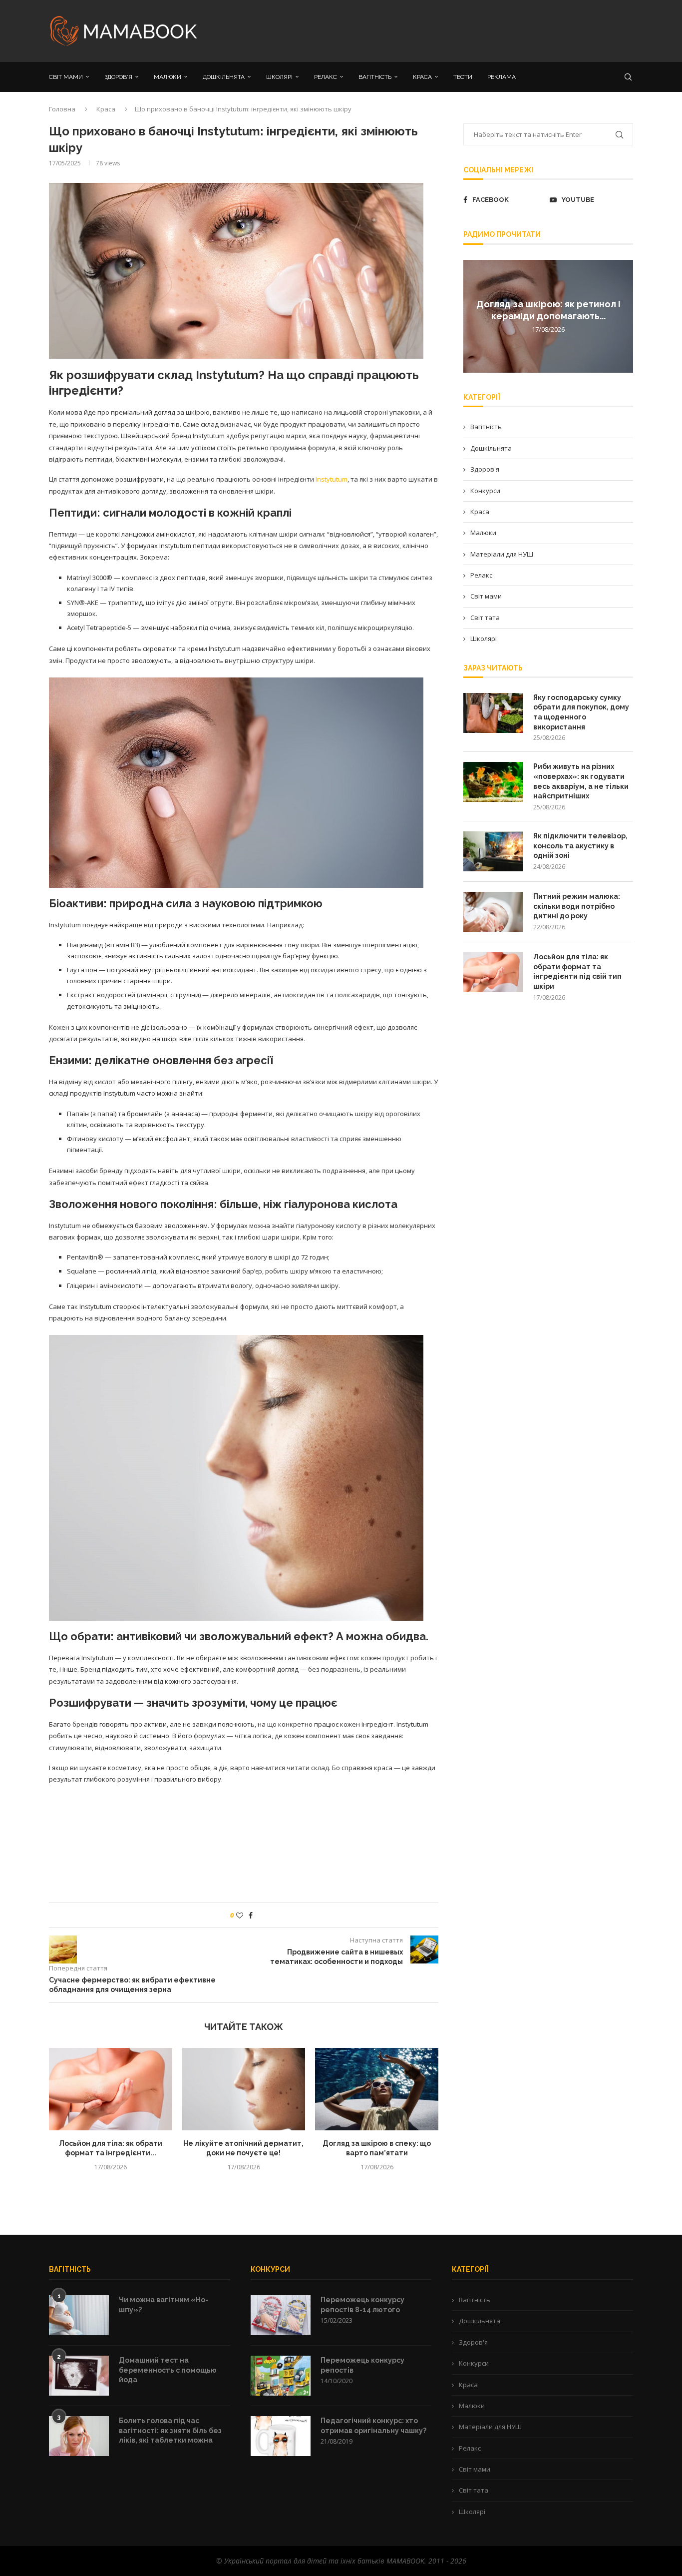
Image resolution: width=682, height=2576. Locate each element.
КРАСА (422, 77)
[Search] (628, 77)
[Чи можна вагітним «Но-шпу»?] (79, 2315)
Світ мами (486, 596)
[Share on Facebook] (251, 1915)
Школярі (484, 639)
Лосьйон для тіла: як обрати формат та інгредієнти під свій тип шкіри (577, 971)
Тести (463, 77)
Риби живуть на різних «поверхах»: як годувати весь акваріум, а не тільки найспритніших (581, 781)
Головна (62, 109)
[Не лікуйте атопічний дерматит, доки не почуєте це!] (244, 2089)
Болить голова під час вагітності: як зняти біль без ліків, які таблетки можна (170, 2430)
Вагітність (486, 427)
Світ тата (485, 618)
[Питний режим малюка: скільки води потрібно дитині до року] (493, 912)
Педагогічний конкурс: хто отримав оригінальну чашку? (373, 2426)
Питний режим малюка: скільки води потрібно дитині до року (577, 906)
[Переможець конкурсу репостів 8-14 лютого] (281, 2315)
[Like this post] (240, 1915)
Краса (106, 109)
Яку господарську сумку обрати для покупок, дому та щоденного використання (581, 712)
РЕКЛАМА (502, 77)
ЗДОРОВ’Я (118, 77)
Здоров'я (485, 469)
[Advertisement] (441, 30)
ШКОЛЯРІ (279, 77)
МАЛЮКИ (168, 77)
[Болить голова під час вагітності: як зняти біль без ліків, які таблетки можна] (79, 2436)
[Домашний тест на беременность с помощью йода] (79, 2376)
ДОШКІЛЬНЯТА (224, 77)
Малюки (483, 533)
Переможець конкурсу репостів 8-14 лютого (362, 2305)
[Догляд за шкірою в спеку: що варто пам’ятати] (377, 2089)
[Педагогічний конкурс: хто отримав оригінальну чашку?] (281, 2436)
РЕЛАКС (326, 77)
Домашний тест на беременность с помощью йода (168, 2370)
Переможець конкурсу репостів (362, 2365)
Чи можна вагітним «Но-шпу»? (164, 2305)
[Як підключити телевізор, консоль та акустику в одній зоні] (493, 851)
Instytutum (332, 479)
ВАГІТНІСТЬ (375, 77)
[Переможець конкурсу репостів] (281, 2376)
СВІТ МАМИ (66, 77)
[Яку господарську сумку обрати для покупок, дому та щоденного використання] (493, 713)
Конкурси (485, 491)
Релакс (481, 575)
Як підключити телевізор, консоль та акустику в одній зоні (580, 846)
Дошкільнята (491, 448)
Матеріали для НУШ (502, 554)
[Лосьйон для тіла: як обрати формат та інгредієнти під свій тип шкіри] (111, 2089)
